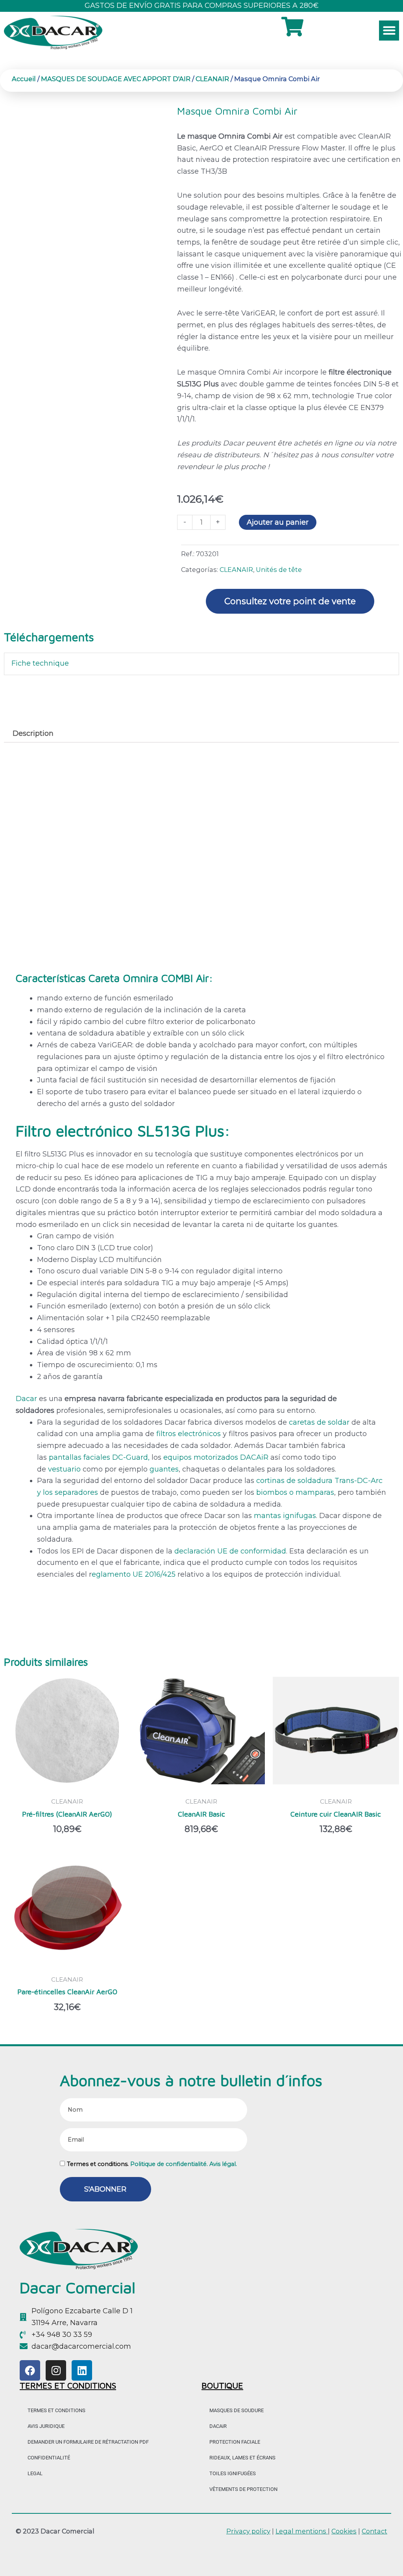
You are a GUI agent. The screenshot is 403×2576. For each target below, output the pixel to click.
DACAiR (218, 2426)
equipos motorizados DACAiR (216, 1457)
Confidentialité (49, 2458)
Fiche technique (40, 663)
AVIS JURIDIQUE (46, 2426)
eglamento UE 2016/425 (134, 1574)
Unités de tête (279, 570)
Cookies (344, 2531)
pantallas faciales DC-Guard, (100, 1457)
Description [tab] (33, 733)
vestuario (64, 1469)
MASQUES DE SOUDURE (237, 2410)
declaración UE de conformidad (230, 1551)
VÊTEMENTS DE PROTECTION (243, 2489)
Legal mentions (302, 2531)
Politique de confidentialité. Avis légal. (184, 2164)
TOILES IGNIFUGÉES (233, 2473)
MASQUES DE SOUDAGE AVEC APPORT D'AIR (116, 79)
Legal (35, 2473)
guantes (164, 1469)
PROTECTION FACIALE (235, 2442)
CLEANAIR (212, 79)
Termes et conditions (56, 2410)
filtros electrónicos (189, 1434)
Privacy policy (248, 2531)
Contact (374, 2531)
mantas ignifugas (285, 1516)
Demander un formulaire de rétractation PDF (88, 2442)
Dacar (27, 1399)
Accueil (24, 79)
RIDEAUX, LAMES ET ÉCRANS (242, 2458)
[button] (389, 31)
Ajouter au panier (278, 522)
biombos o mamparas (295, 1492)
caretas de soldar (319, 1422)
